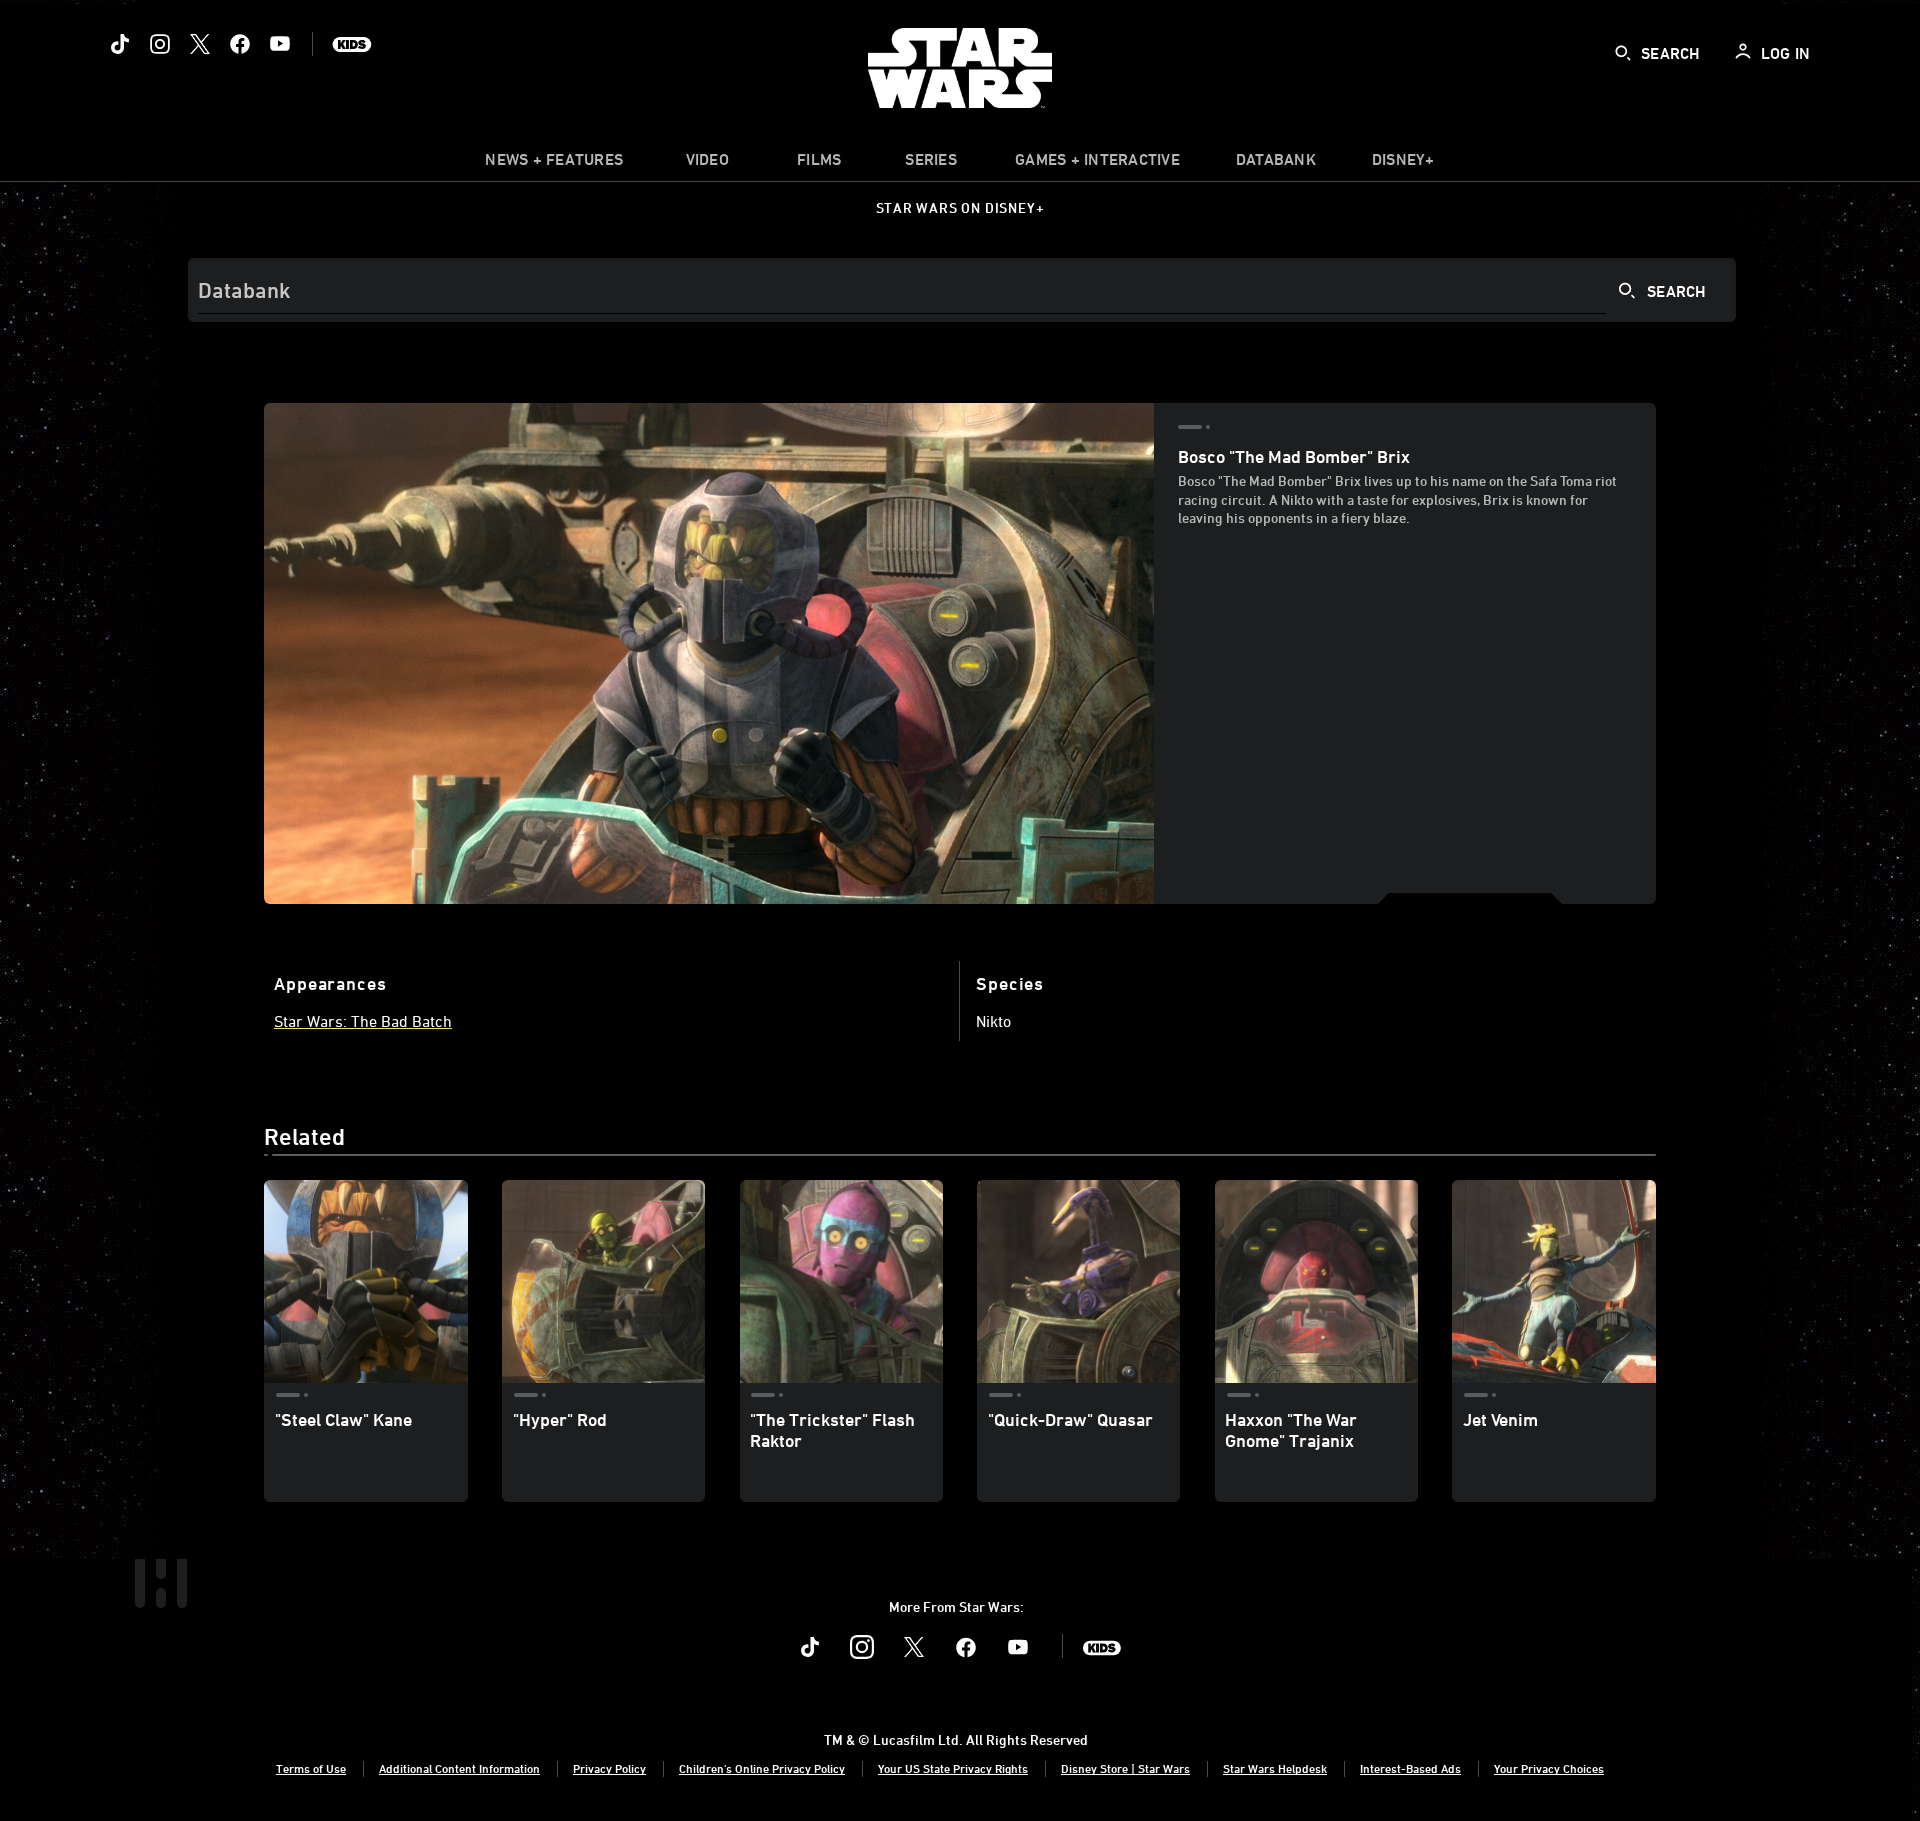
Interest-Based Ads (1410, 1768)
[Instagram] (160, 44)
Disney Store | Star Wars (1125, 1768)
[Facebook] (240, 44)
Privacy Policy (609, 1768)
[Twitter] (200, 44)
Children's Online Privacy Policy (762, 1768)
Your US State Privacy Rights (953, 1768)
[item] (554, 164)
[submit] (1623, 53)
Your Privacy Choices (1549, 1768)
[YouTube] (280, 44)
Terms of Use (311, 1768)
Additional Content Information (459, 1768)
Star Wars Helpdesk (1275, 1768)
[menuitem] (707, 164)
